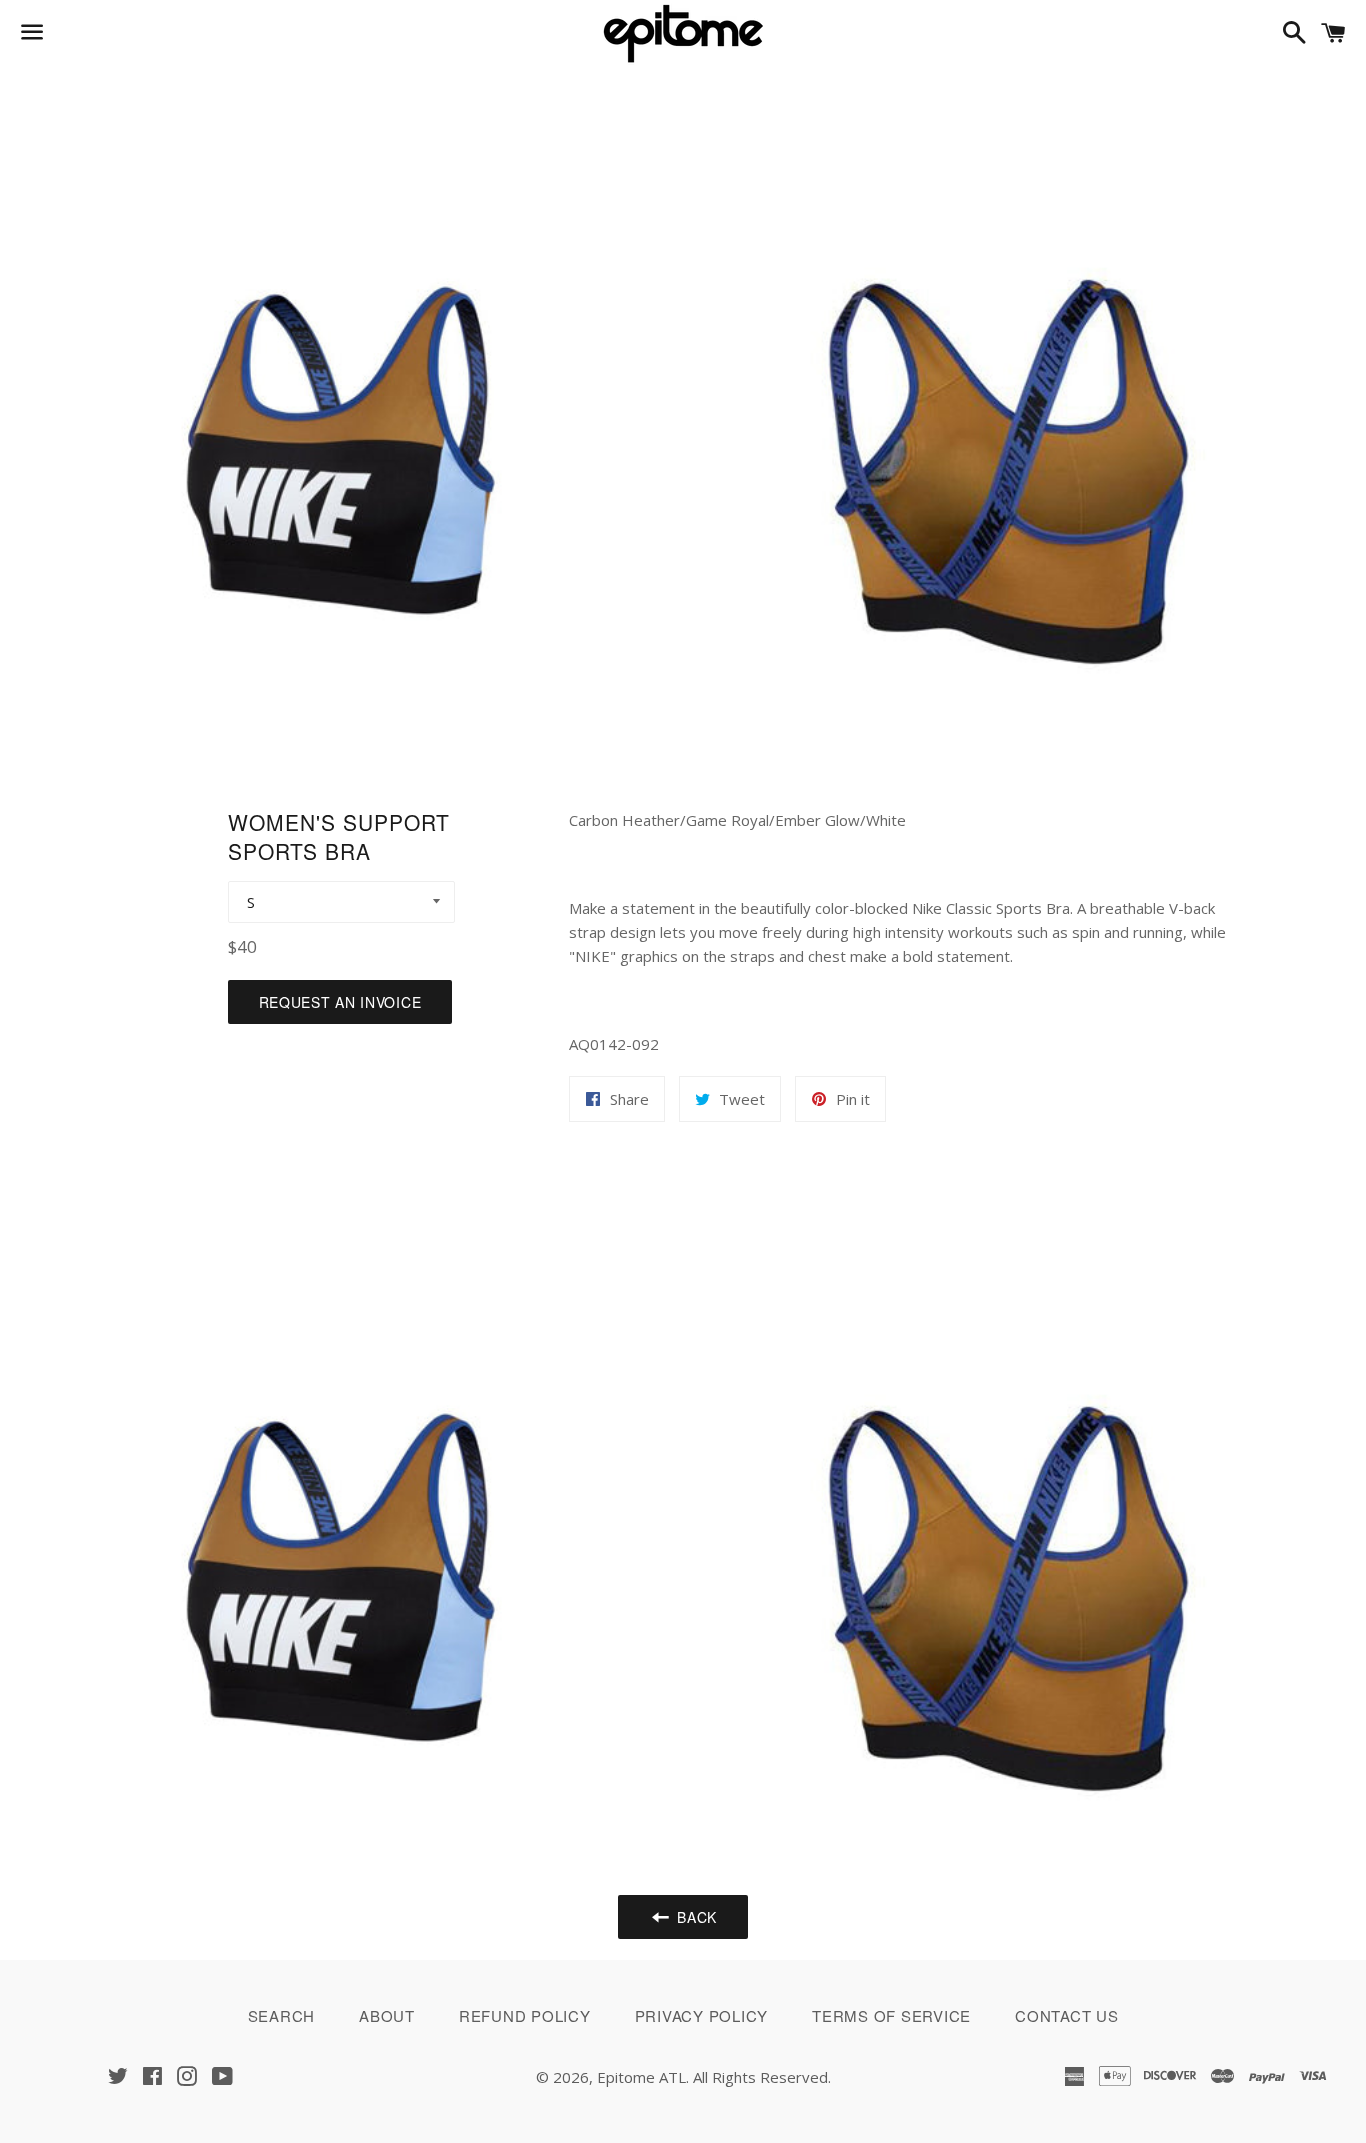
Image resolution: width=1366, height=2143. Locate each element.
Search (282, 2015)
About (387, 2015)
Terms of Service (891, 2015)
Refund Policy (525, 2015)
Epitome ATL (641, 2077)
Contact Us (1067, 2015)
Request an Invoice (340, 1002)
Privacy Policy (702, 2015)
